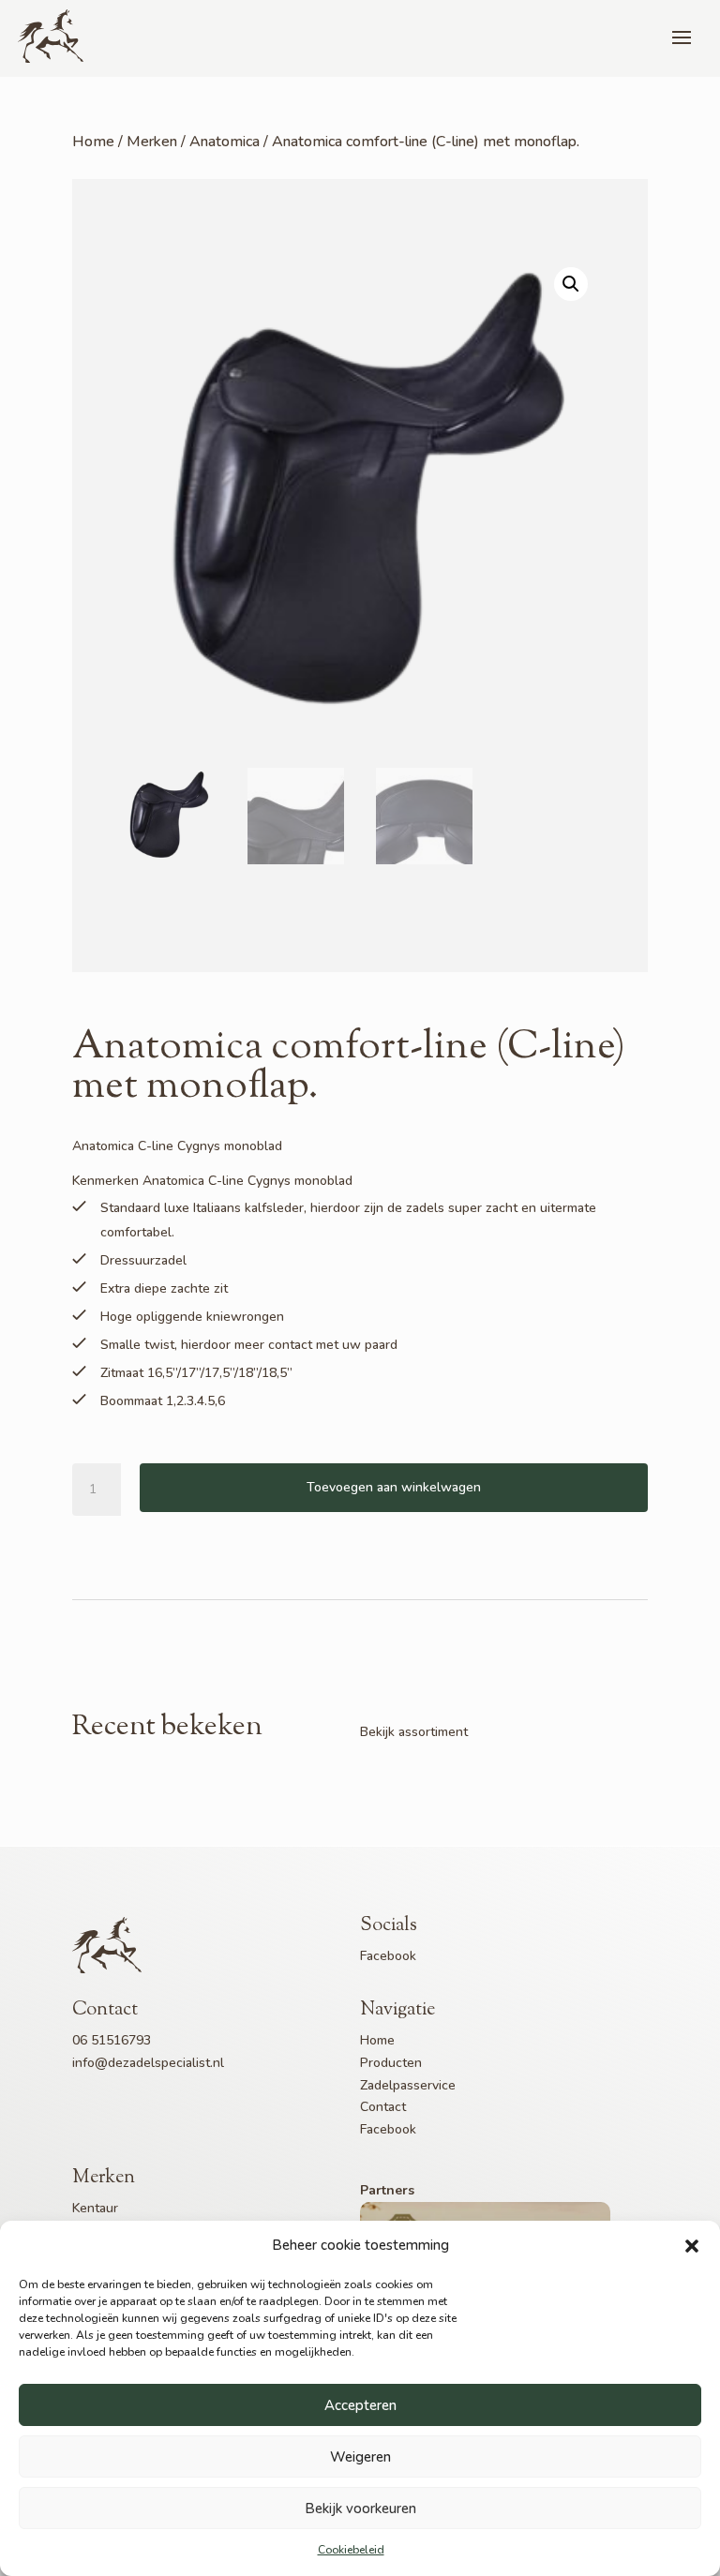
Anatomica (225, 142)
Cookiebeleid (351, 2550)
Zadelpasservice (408, 2085)
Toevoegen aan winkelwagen (394, 1487)
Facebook (388, 1956)
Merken (152, 142)
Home (93, 142)
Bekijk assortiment (414, 1732)
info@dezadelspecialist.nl (148, 2063)
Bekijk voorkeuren (360, 2509)
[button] (692, 2246)
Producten (391, 2063)
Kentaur (95, 2208)
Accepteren (360, 2405)
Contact (383, 2107)
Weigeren (360, 2457)
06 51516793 (112, 2040)
